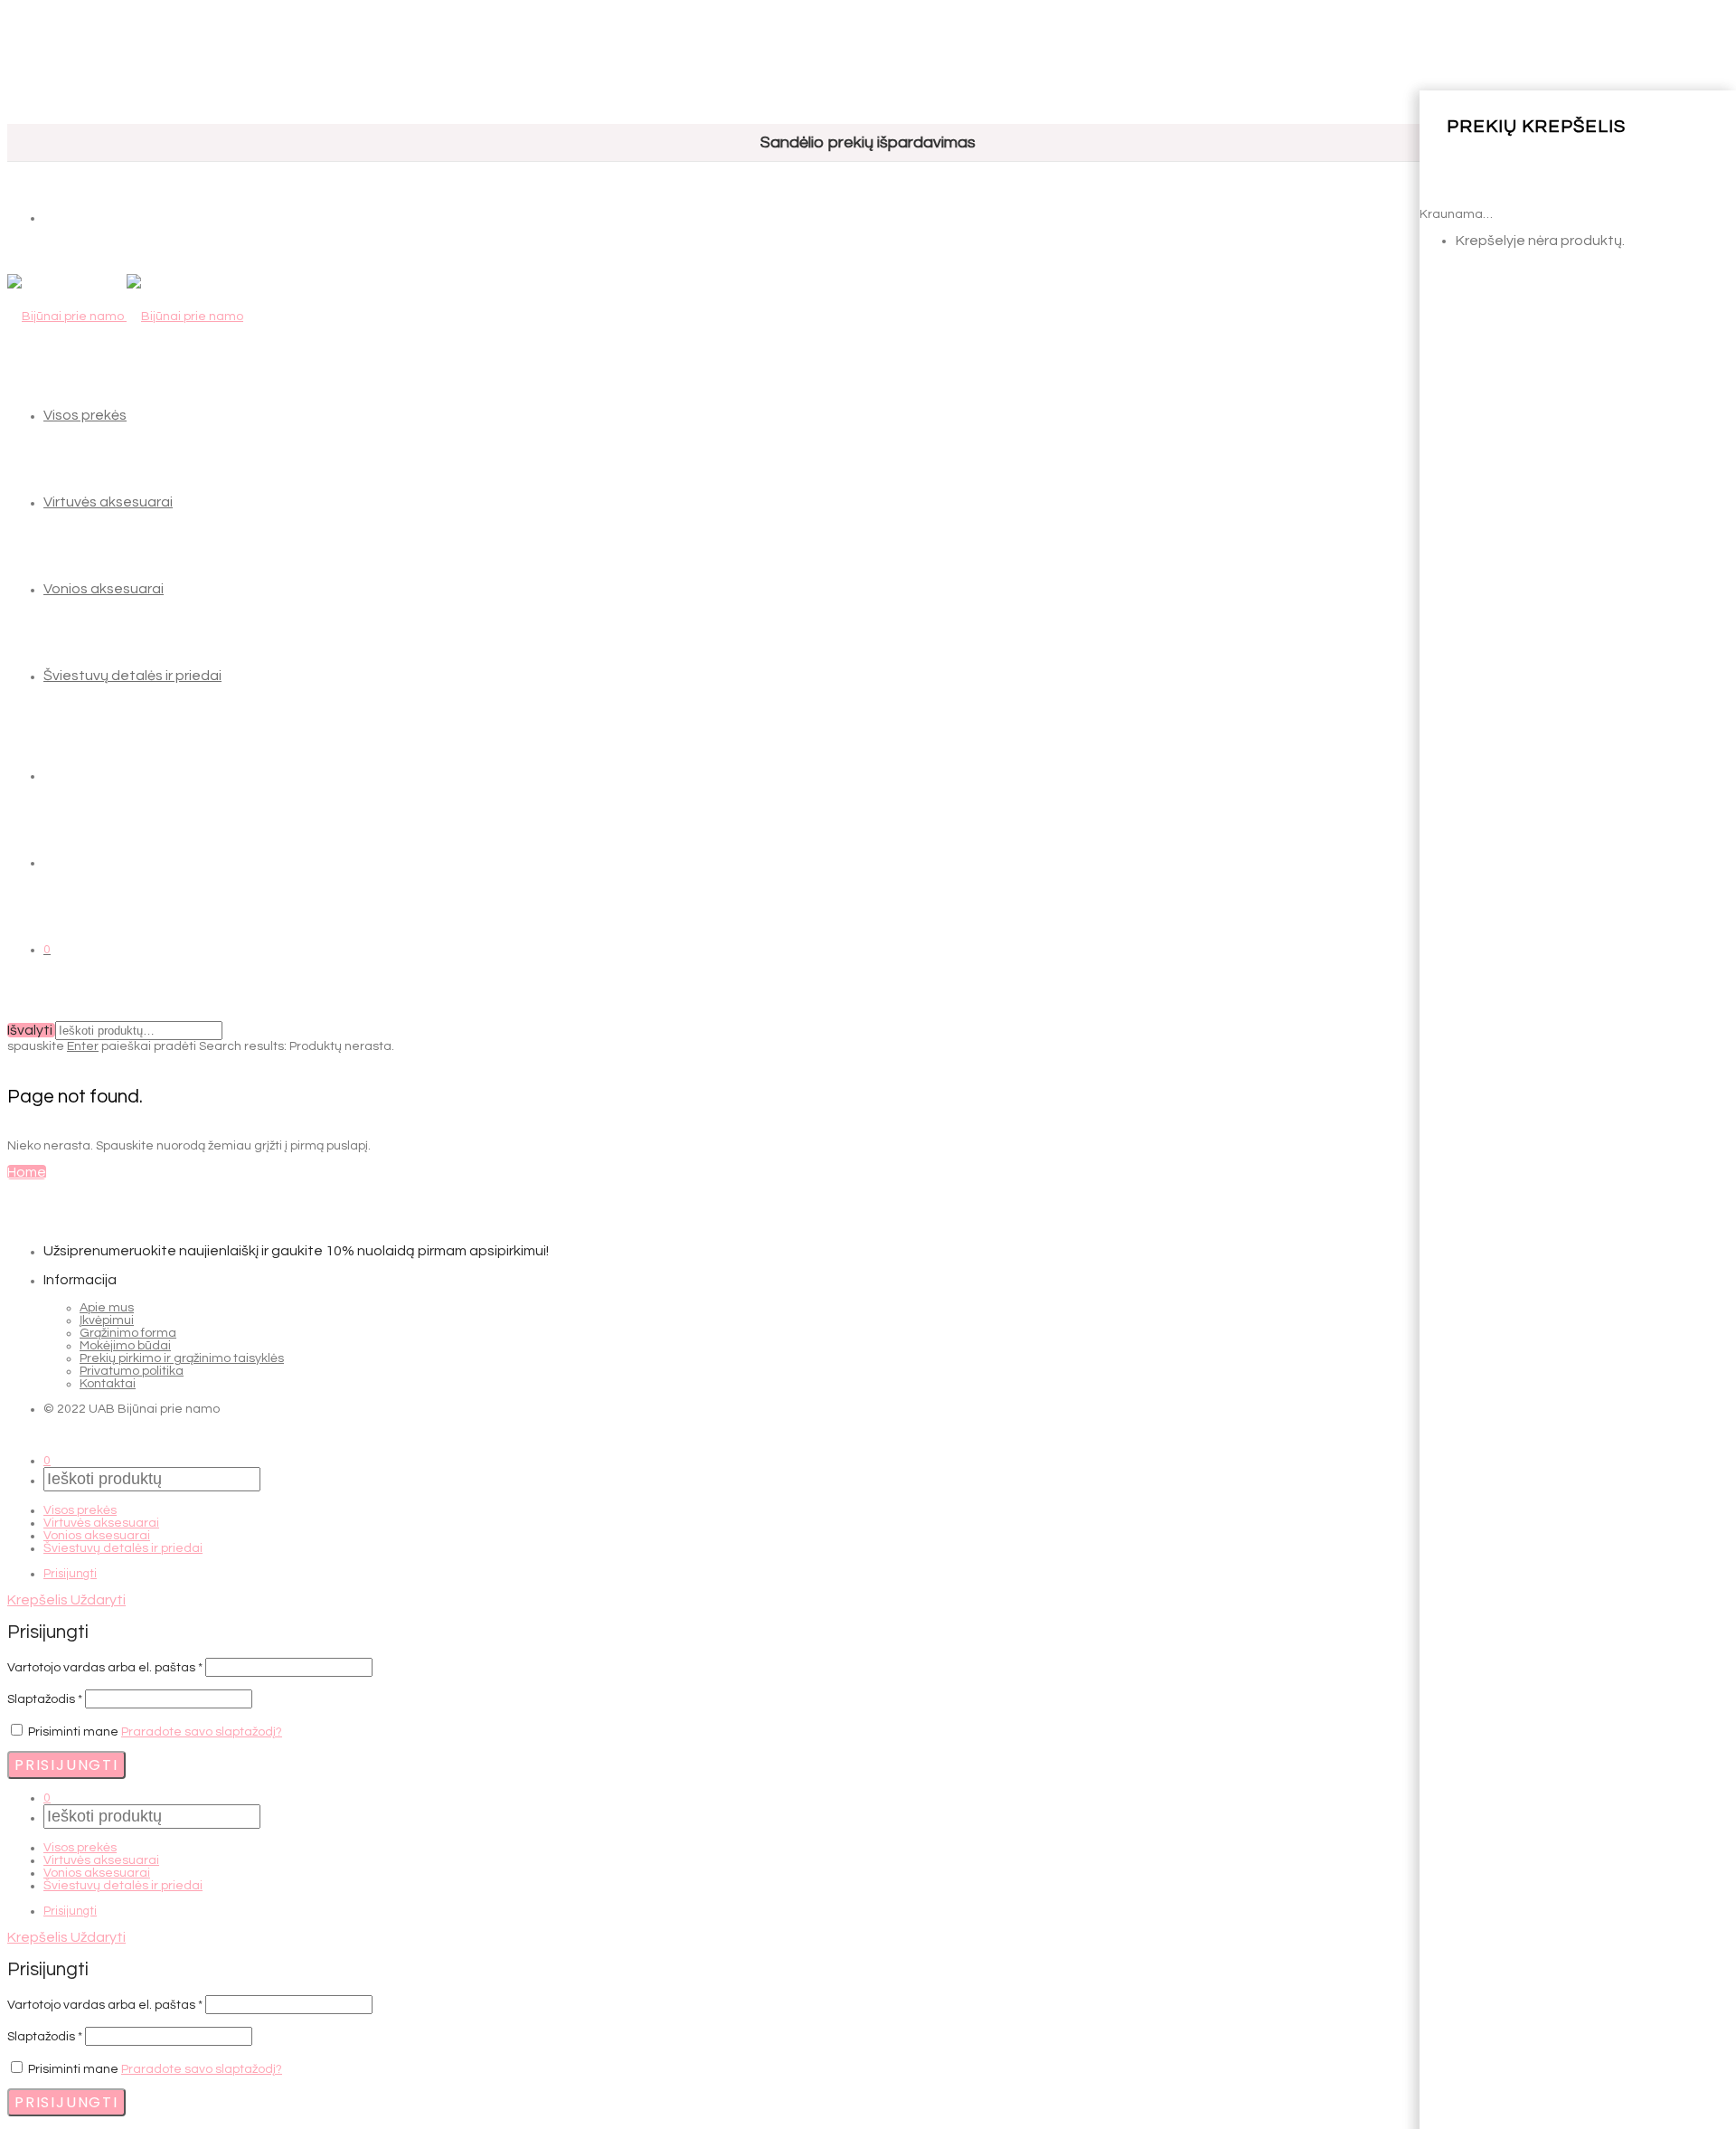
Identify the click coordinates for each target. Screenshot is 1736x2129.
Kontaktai (108, 1384)
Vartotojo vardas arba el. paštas (105, 1668)
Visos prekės (85, 415)
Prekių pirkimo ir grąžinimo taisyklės (182, 1358)
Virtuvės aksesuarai (108, 502)
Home (27, 1172)
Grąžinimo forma (128, 1333)
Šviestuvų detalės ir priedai (132, 676)
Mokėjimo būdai (125, 1346)
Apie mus (107, 1308)
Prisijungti (70, 1574)
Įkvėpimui (107, 1320)
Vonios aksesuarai (104, 589)
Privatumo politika (132, 1371)
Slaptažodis (45, 1699)
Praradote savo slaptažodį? (202, 1732)
